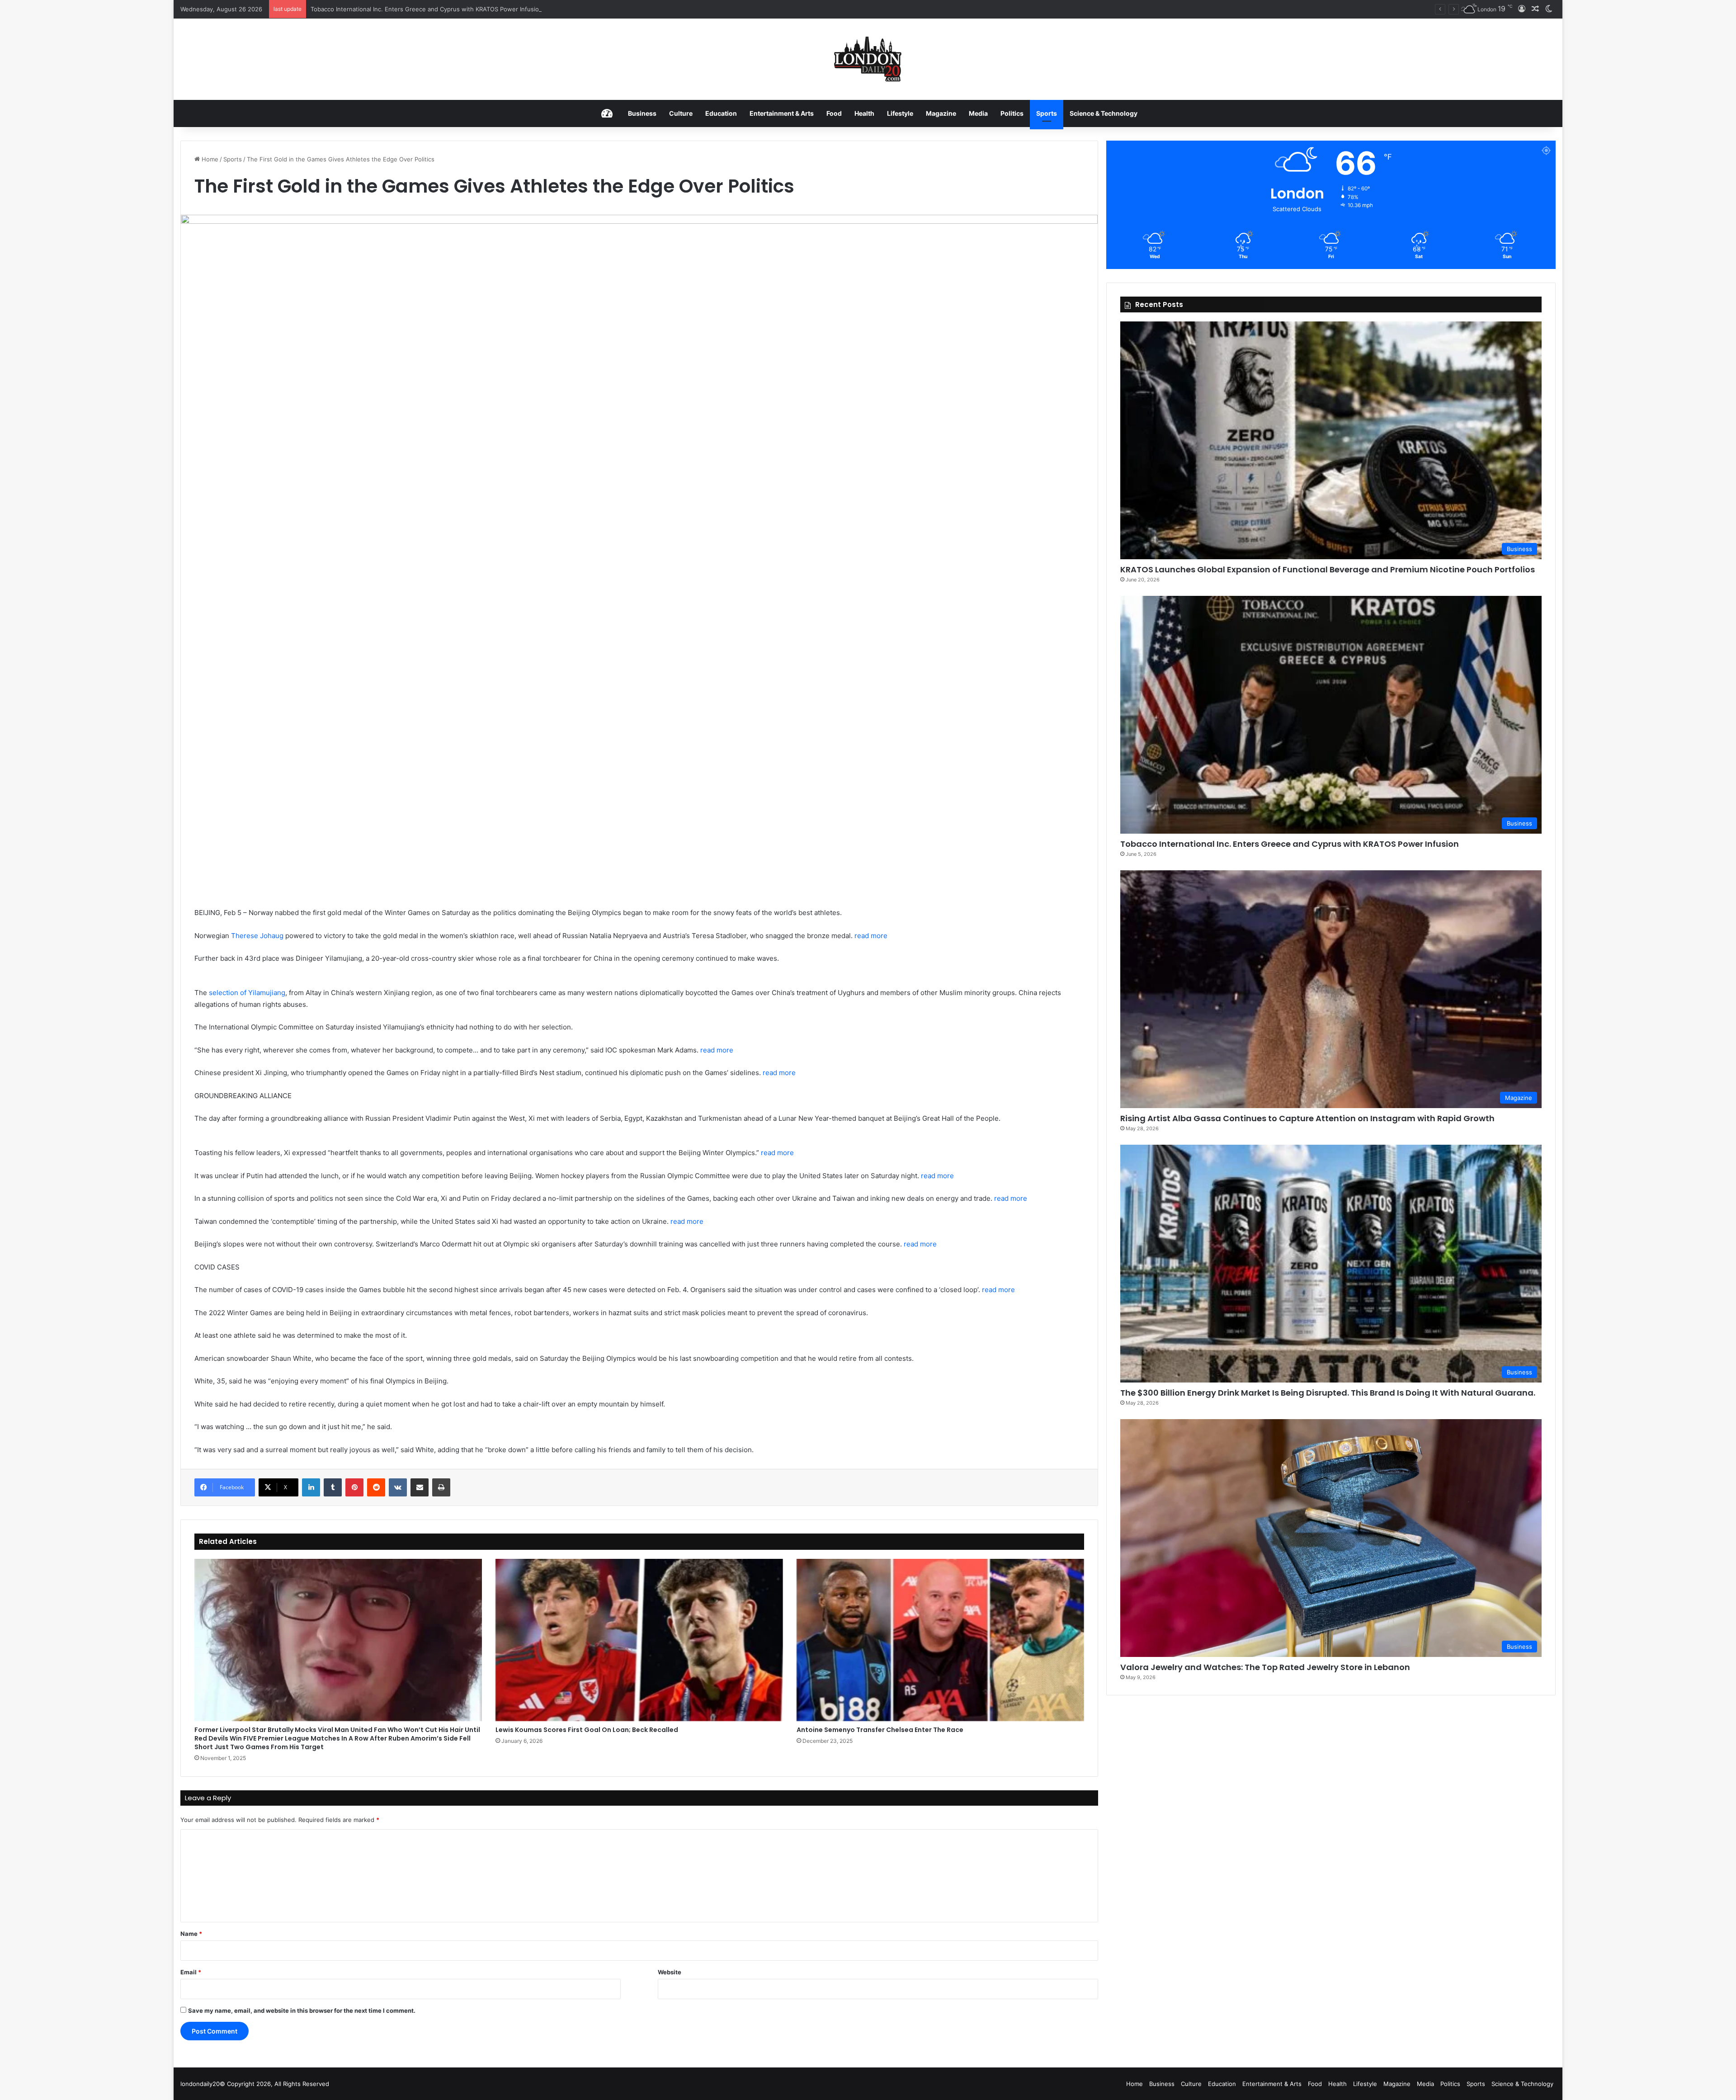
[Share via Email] (420, 1487)
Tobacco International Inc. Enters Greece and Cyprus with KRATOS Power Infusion (1290, 844)
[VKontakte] (398, 1487)
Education (721, 113)
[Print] (441, 1487)
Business (642, 113)
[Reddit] (376, 1487)
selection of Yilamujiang (247, 993)
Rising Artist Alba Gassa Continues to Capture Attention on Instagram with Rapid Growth (436, 9)
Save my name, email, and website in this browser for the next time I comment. (302, 2010)
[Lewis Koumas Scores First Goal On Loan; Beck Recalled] (639, 1640)
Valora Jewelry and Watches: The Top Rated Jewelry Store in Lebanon (1265, 1667)
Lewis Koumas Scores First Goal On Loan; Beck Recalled (587, 1730)
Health (864, 113)
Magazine (941, 113)
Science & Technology (1104, 113)
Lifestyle (900, 113)
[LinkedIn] (311, 1487)
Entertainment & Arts (782, 113)
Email (191, 1972)
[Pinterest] (354, 1487)
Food (834, 113)
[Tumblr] (333, 1487)
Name (191, 1934)
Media (978, 113)
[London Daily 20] (868, 59)
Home (209, 159)
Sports (1047, 113)
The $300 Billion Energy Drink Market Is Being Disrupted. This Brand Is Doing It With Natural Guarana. (1328, 1393)
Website (670, 1972)
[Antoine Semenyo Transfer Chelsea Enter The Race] (940, 1640)
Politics (1012, 113)
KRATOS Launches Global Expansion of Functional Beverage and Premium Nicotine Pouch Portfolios (1328, 569)
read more (871, 936)
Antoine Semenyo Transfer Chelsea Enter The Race (880, 1730)
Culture (681, 113)
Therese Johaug (257, 936)
